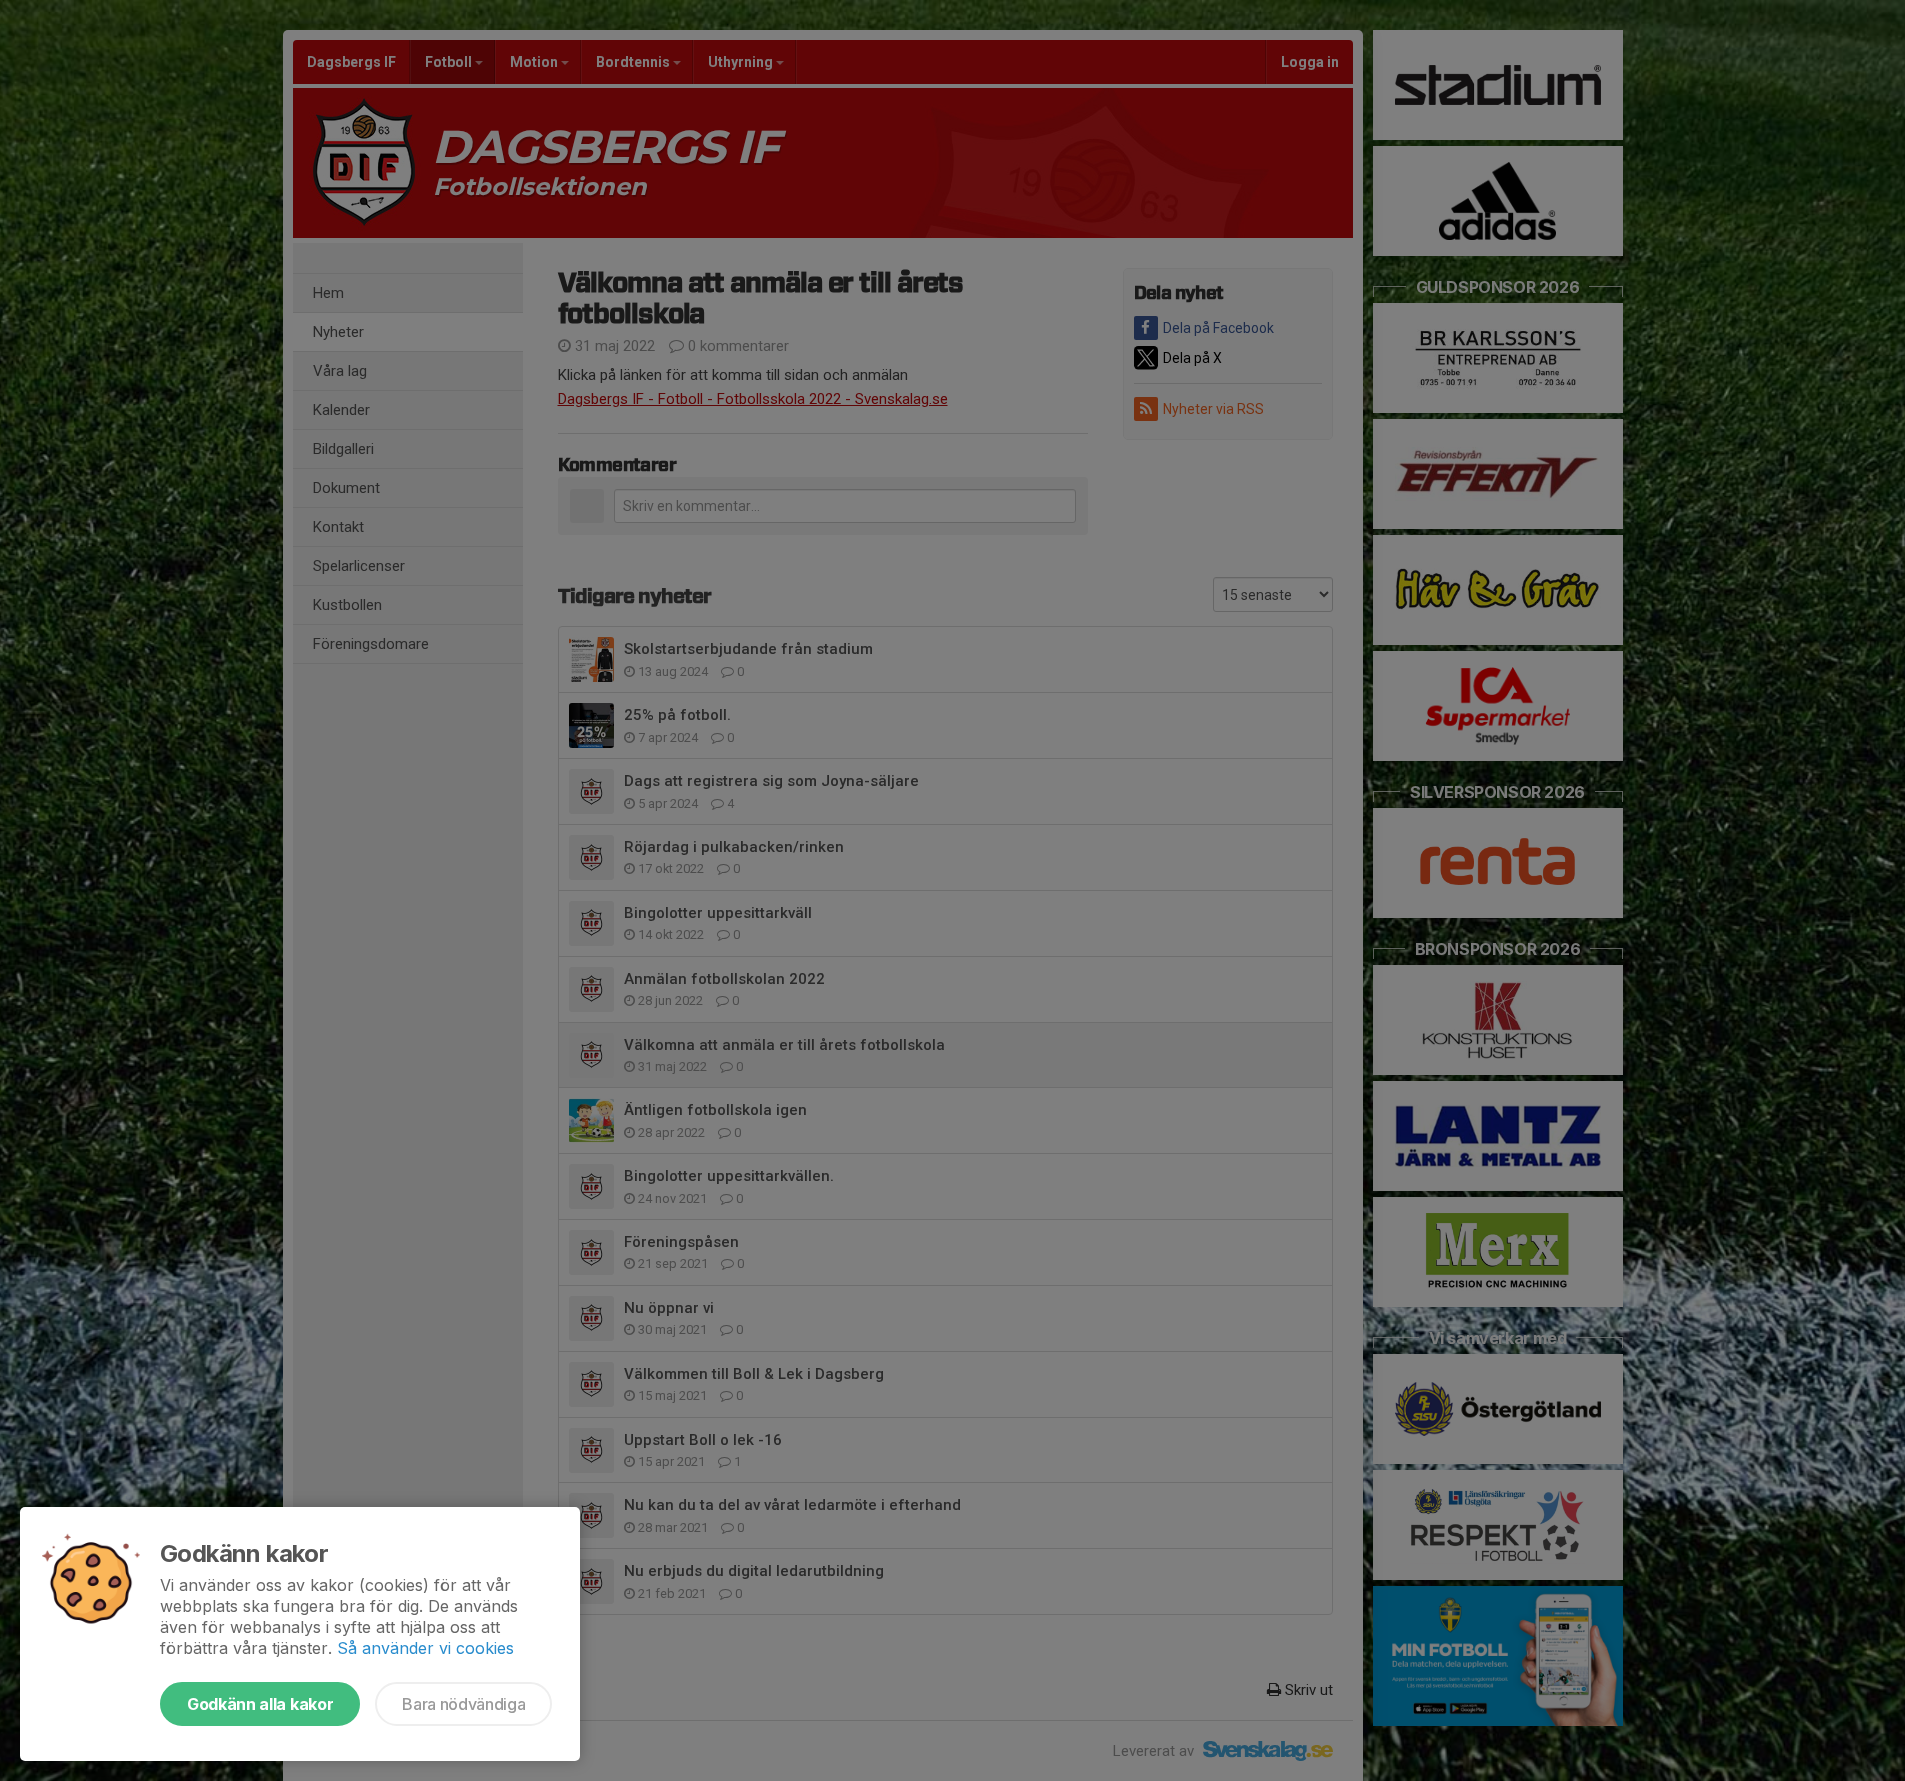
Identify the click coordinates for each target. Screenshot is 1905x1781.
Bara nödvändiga (463, 1704)
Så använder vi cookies (425, 1648)
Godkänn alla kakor (260, 1704)
